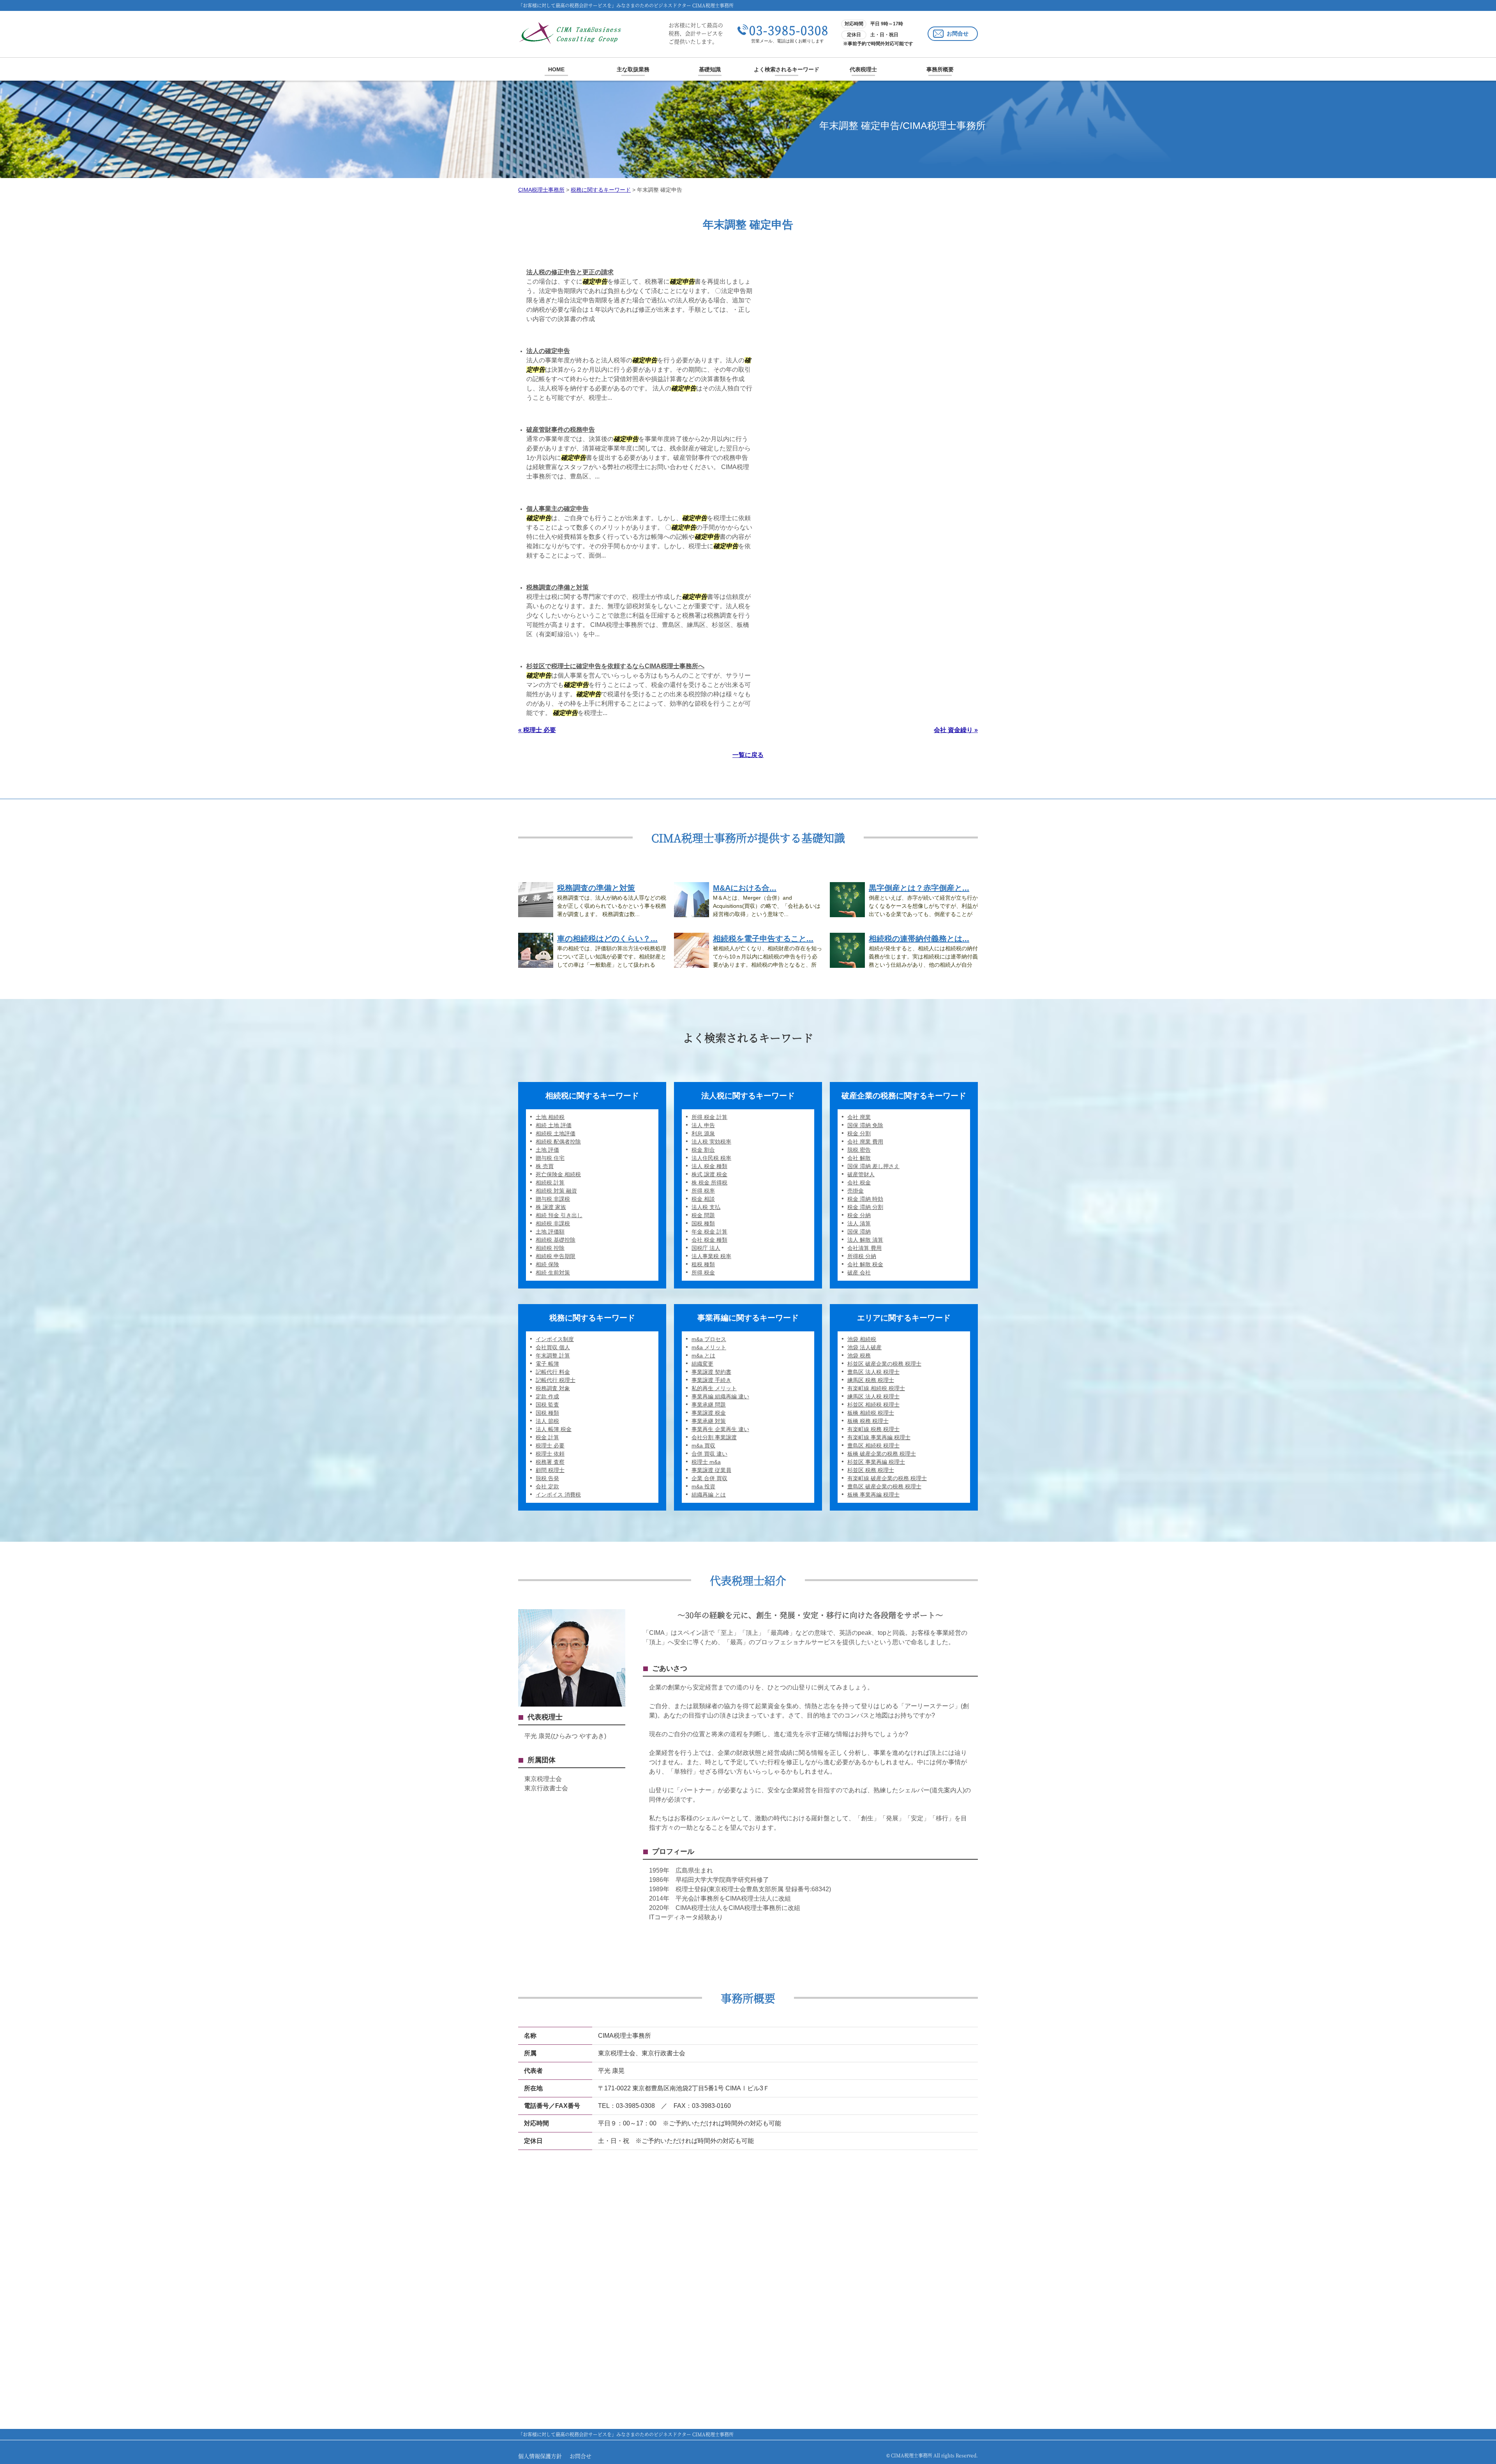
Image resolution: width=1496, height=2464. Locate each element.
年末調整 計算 (553, 1356)
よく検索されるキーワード (787, 69)
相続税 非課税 (553, 1223)
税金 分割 (859, 1133)
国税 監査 (547, 1405)
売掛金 (856, 1191)
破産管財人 (861, 1174)
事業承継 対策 (709, 1421)
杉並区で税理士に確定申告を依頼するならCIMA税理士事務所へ (615, 666)
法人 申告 (703, 1125)
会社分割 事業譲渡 (714, 1437)
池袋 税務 (859, 1356)
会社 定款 (547, 1486)
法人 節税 (547, 1421)
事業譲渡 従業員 (711, 1470)
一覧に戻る (748, 755)
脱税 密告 (859, 1150)
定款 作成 (547, 1396)
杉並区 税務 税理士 (871, 1470)
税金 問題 (703, 1215)
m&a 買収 (703, 1446)
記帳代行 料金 (553, 1372)
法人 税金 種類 (709, 1166)
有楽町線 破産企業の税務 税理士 (887, 1478)
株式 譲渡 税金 (709, 1174)
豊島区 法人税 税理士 (873, 1372)
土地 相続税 (550, 1117)
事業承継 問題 (709, 1405)
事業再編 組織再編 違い (720, 1396)
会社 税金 (859, 1183)
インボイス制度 (555, 1339)
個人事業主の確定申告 (557, 509)
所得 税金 (703, 1273)
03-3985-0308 (789, 30)
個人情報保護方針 (540, 2456)
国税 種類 (703, 1223)
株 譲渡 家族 (551, 1207)
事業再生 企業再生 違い (720, 1429)
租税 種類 (703, 1264)
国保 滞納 (859, 1232)
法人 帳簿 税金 (554, 1429)
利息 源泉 (703, 1133)
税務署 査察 (550, 1462)
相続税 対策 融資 (556, 1191)
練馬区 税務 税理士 (871, 1380)
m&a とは (703, 1356)
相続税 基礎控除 (556, 1240)
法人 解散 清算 (865, 1240)
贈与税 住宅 (550, 1158)
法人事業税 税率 (711, 1256)
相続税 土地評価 (556, 1133)
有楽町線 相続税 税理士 (876, 1388)
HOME (556, 69)
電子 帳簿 (547, 1364)
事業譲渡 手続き (711, 1380)
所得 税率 (703, 1191)
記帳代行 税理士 (556, 1380)
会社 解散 (859, 1158)
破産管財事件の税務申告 (561, 430)
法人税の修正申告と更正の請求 (570, 272)
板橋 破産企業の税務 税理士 (882, 1454)
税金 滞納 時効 (865, 1199)
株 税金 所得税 (709, 1183)
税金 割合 (703, 1150)
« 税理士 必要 (537, 730)
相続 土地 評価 (554, 1125)
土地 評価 (547, 1150)
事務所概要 (940, 69)
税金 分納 (859, 1215)
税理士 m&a (706, 1462)
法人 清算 (859, 1223)
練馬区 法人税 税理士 (873, 1396)
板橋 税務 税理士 (868, 1421)
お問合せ (958, 34)
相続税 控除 (550, 1248)
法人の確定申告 (548, 351)
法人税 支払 (706, 1207)
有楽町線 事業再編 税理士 (879, 1437)
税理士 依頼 (550, 1454)
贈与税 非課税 (553, 1199)
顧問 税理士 (550, 1470)
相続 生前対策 (553, 1273)
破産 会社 (859, 1273)
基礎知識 (710, 69)
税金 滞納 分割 (865, 1207)
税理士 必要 (550, 1446)
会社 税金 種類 (709, 1240)
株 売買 (545, 1166)
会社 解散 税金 (865, 1264)
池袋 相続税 (862, 1339)
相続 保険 (547, 1264)
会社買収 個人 (553, 1347)
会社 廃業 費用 (865, 1142)
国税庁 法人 (706, 1248)
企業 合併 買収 (709, 1478)
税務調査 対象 (553, 1388)
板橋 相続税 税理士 (871, 1413)
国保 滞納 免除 (865, 1125)
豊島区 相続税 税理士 (873, 1446)
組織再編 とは (709, 1495)
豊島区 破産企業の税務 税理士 (884, 1486)
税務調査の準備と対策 (557, 587)
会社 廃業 (859, 1117)
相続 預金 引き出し (559, 1215)
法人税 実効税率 (711, 1142)
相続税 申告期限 (556, 1256)
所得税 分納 (862, 1256)
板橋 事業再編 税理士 (873, 1495)
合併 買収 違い (709, 1454)
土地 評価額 (550, 1232)
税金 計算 (547, 1437)
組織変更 (702, 1364)
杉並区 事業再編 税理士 (876, 1462)
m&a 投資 (703, 1486)
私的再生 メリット (714, 1388)
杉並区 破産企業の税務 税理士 (884, 1364)
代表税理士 (863, 69)
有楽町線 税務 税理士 (873, 1429)
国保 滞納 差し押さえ (873, 1166)
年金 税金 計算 (709, 1232)
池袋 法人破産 (864, 1347)
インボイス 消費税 (558, 1495)
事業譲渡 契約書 (711, 1372)
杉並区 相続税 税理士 (873, 1405)
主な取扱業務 (633, 69)
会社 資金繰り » (956, 730)
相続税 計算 (550, 1183)
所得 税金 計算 (709, 1117)
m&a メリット (709, 1347)
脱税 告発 (547, 1478)
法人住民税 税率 (711, 1158)
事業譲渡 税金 (709, 1413)
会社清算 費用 (864, 1248)
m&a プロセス (709, 1339)
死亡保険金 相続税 (558, 1174)
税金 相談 (703, 1199)
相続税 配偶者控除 (558, 1142)
